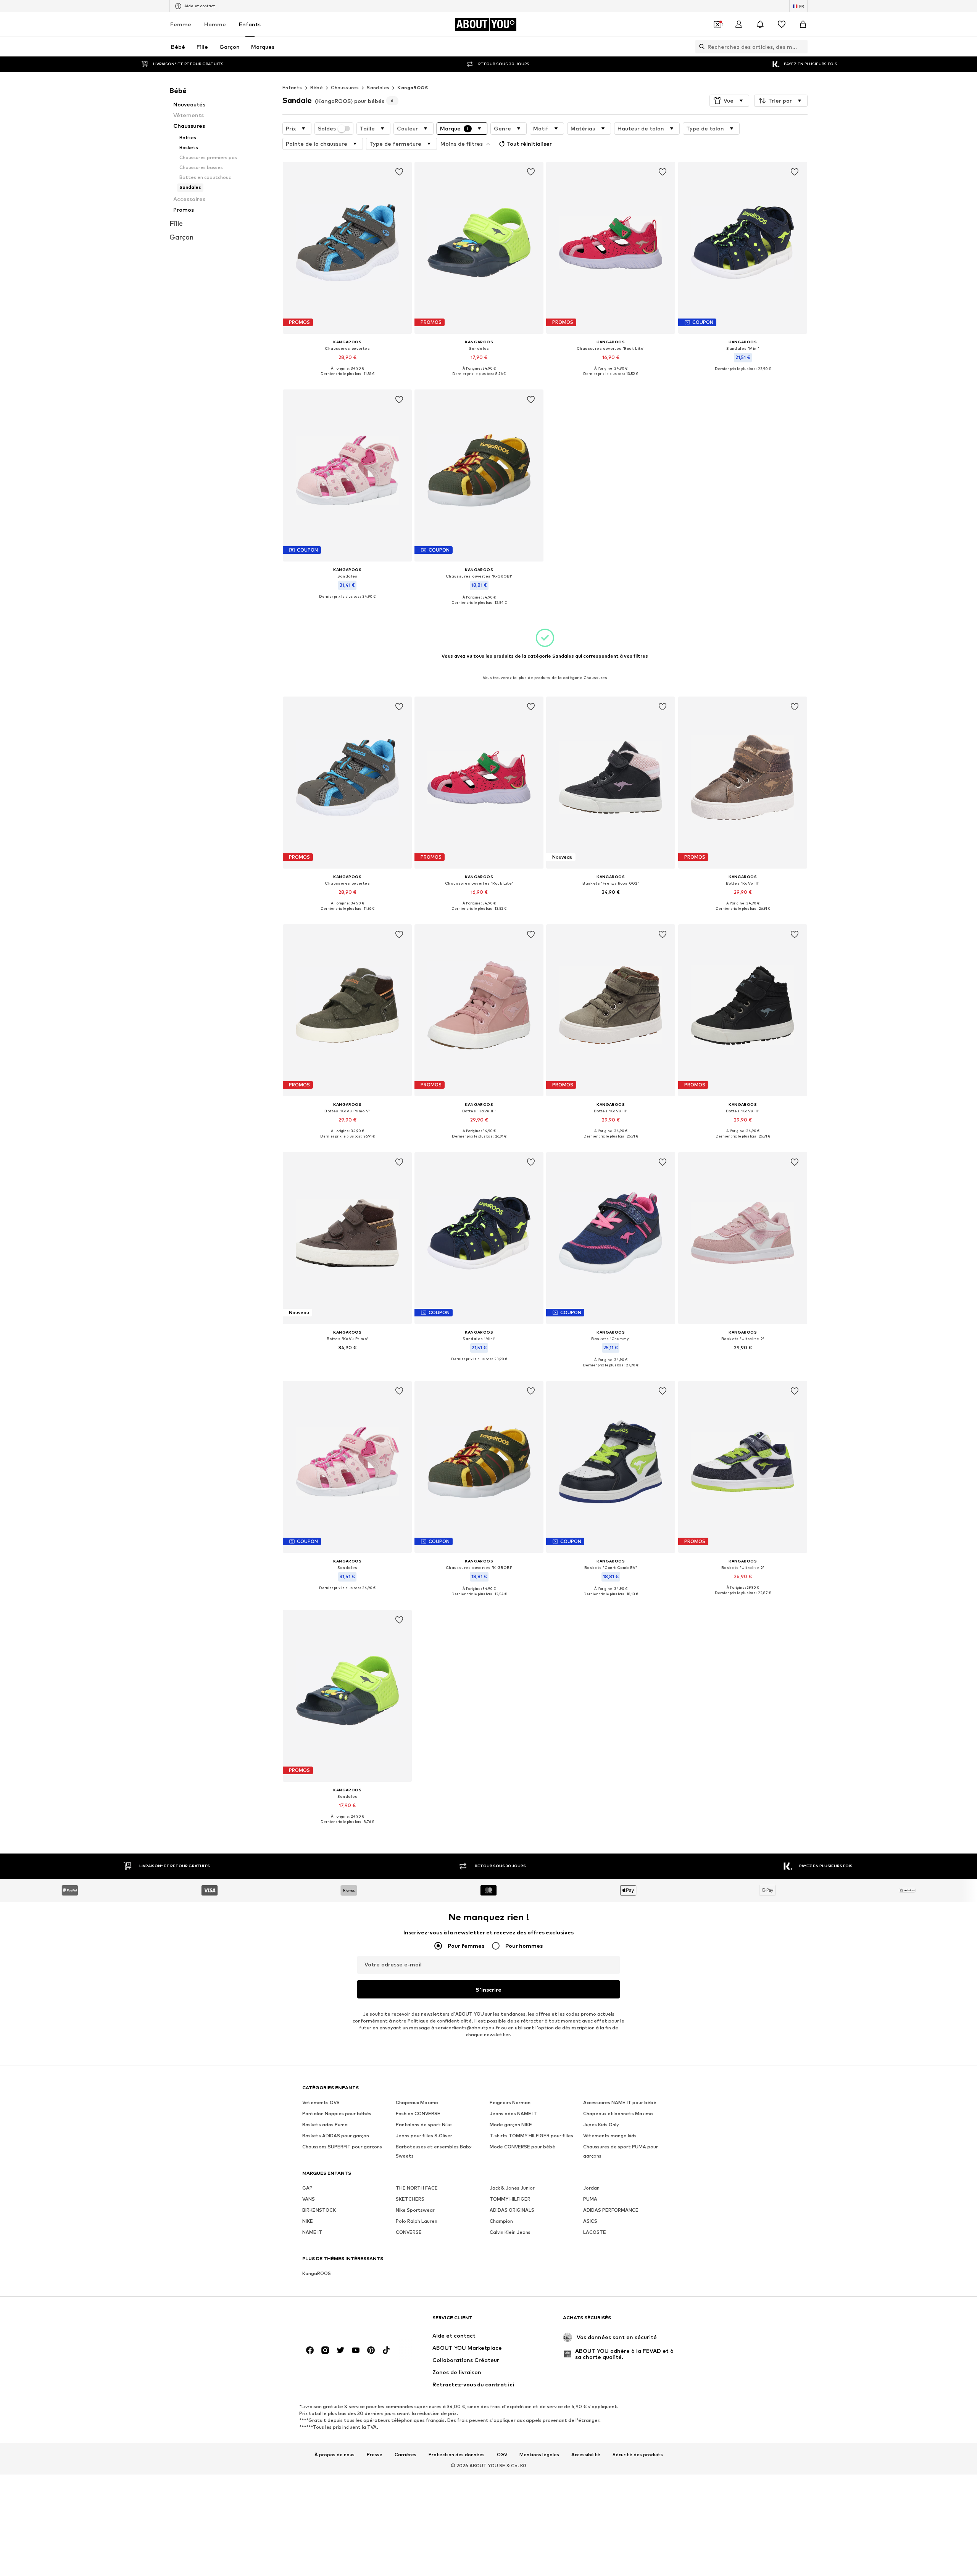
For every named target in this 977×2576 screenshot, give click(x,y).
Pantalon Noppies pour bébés (337, 2114)
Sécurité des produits (638, 2455)
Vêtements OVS (321, 2103)
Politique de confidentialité (440, 2021)
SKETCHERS (410, 2199)
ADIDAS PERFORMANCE (611, 2210)
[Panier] (803, 24)
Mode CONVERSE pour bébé (522, 2147)
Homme (215, 24)
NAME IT (312, 2232)
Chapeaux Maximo (417, 2103)
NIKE (308, 2221)
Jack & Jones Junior (512, 2188)
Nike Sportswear (415, 2210)
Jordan (591, 2188)
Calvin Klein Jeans (510, 2232)
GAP (307, 2188)
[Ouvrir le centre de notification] (760, 24)
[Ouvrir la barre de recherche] (700, 47)
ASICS (590, 2221)
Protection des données (457, 2455)
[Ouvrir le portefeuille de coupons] (717, 24)
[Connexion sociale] (310, 2351)
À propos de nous (335, 2455)
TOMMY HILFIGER (510, 2199)
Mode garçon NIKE (511, 2125)
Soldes (327, 129)
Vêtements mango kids (610, 2136)
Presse (375, 2455)
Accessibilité (586, 2455)
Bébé (317, 88)
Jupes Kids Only (601, 2125)
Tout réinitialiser (529, 144)
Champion (501, 2221)
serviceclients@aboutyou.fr (468, 2028)
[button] (729, 101)
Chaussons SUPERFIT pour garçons (342, 2147)
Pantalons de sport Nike (424, 2125)
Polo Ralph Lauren (417, 2221)
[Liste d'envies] (782, 24)
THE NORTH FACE (417, 2188)
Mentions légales (539, 2455)
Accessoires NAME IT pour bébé (620, 2103)
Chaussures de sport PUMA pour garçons (621, 2152)
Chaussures (345, 88)
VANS (309, 2199)
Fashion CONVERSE (418, 2114)
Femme (181, 24)
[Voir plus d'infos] (347, 379)
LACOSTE (595, 2232)
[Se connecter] (739, 24)
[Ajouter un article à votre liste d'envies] (399, 172)
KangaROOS (413, 88)
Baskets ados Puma (325, 2125)
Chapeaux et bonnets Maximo (618, 2114)
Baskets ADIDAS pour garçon (336, 2136)
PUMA (590, 2199)
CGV (502, 2455)
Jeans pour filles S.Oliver (424, 2136)
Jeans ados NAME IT (513, 2114)
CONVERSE (409, 2232)
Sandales (378, 88)
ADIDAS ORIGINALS (512, 2210)
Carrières (405, 2455)
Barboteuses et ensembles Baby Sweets (434, 2152)
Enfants (250, 24)
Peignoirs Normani (511, 2103)
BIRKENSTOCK (319, 2210)
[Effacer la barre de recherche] (802, 47)
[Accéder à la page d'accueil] (344, 2321)
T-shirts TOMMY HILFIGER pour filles (531, 2136)
